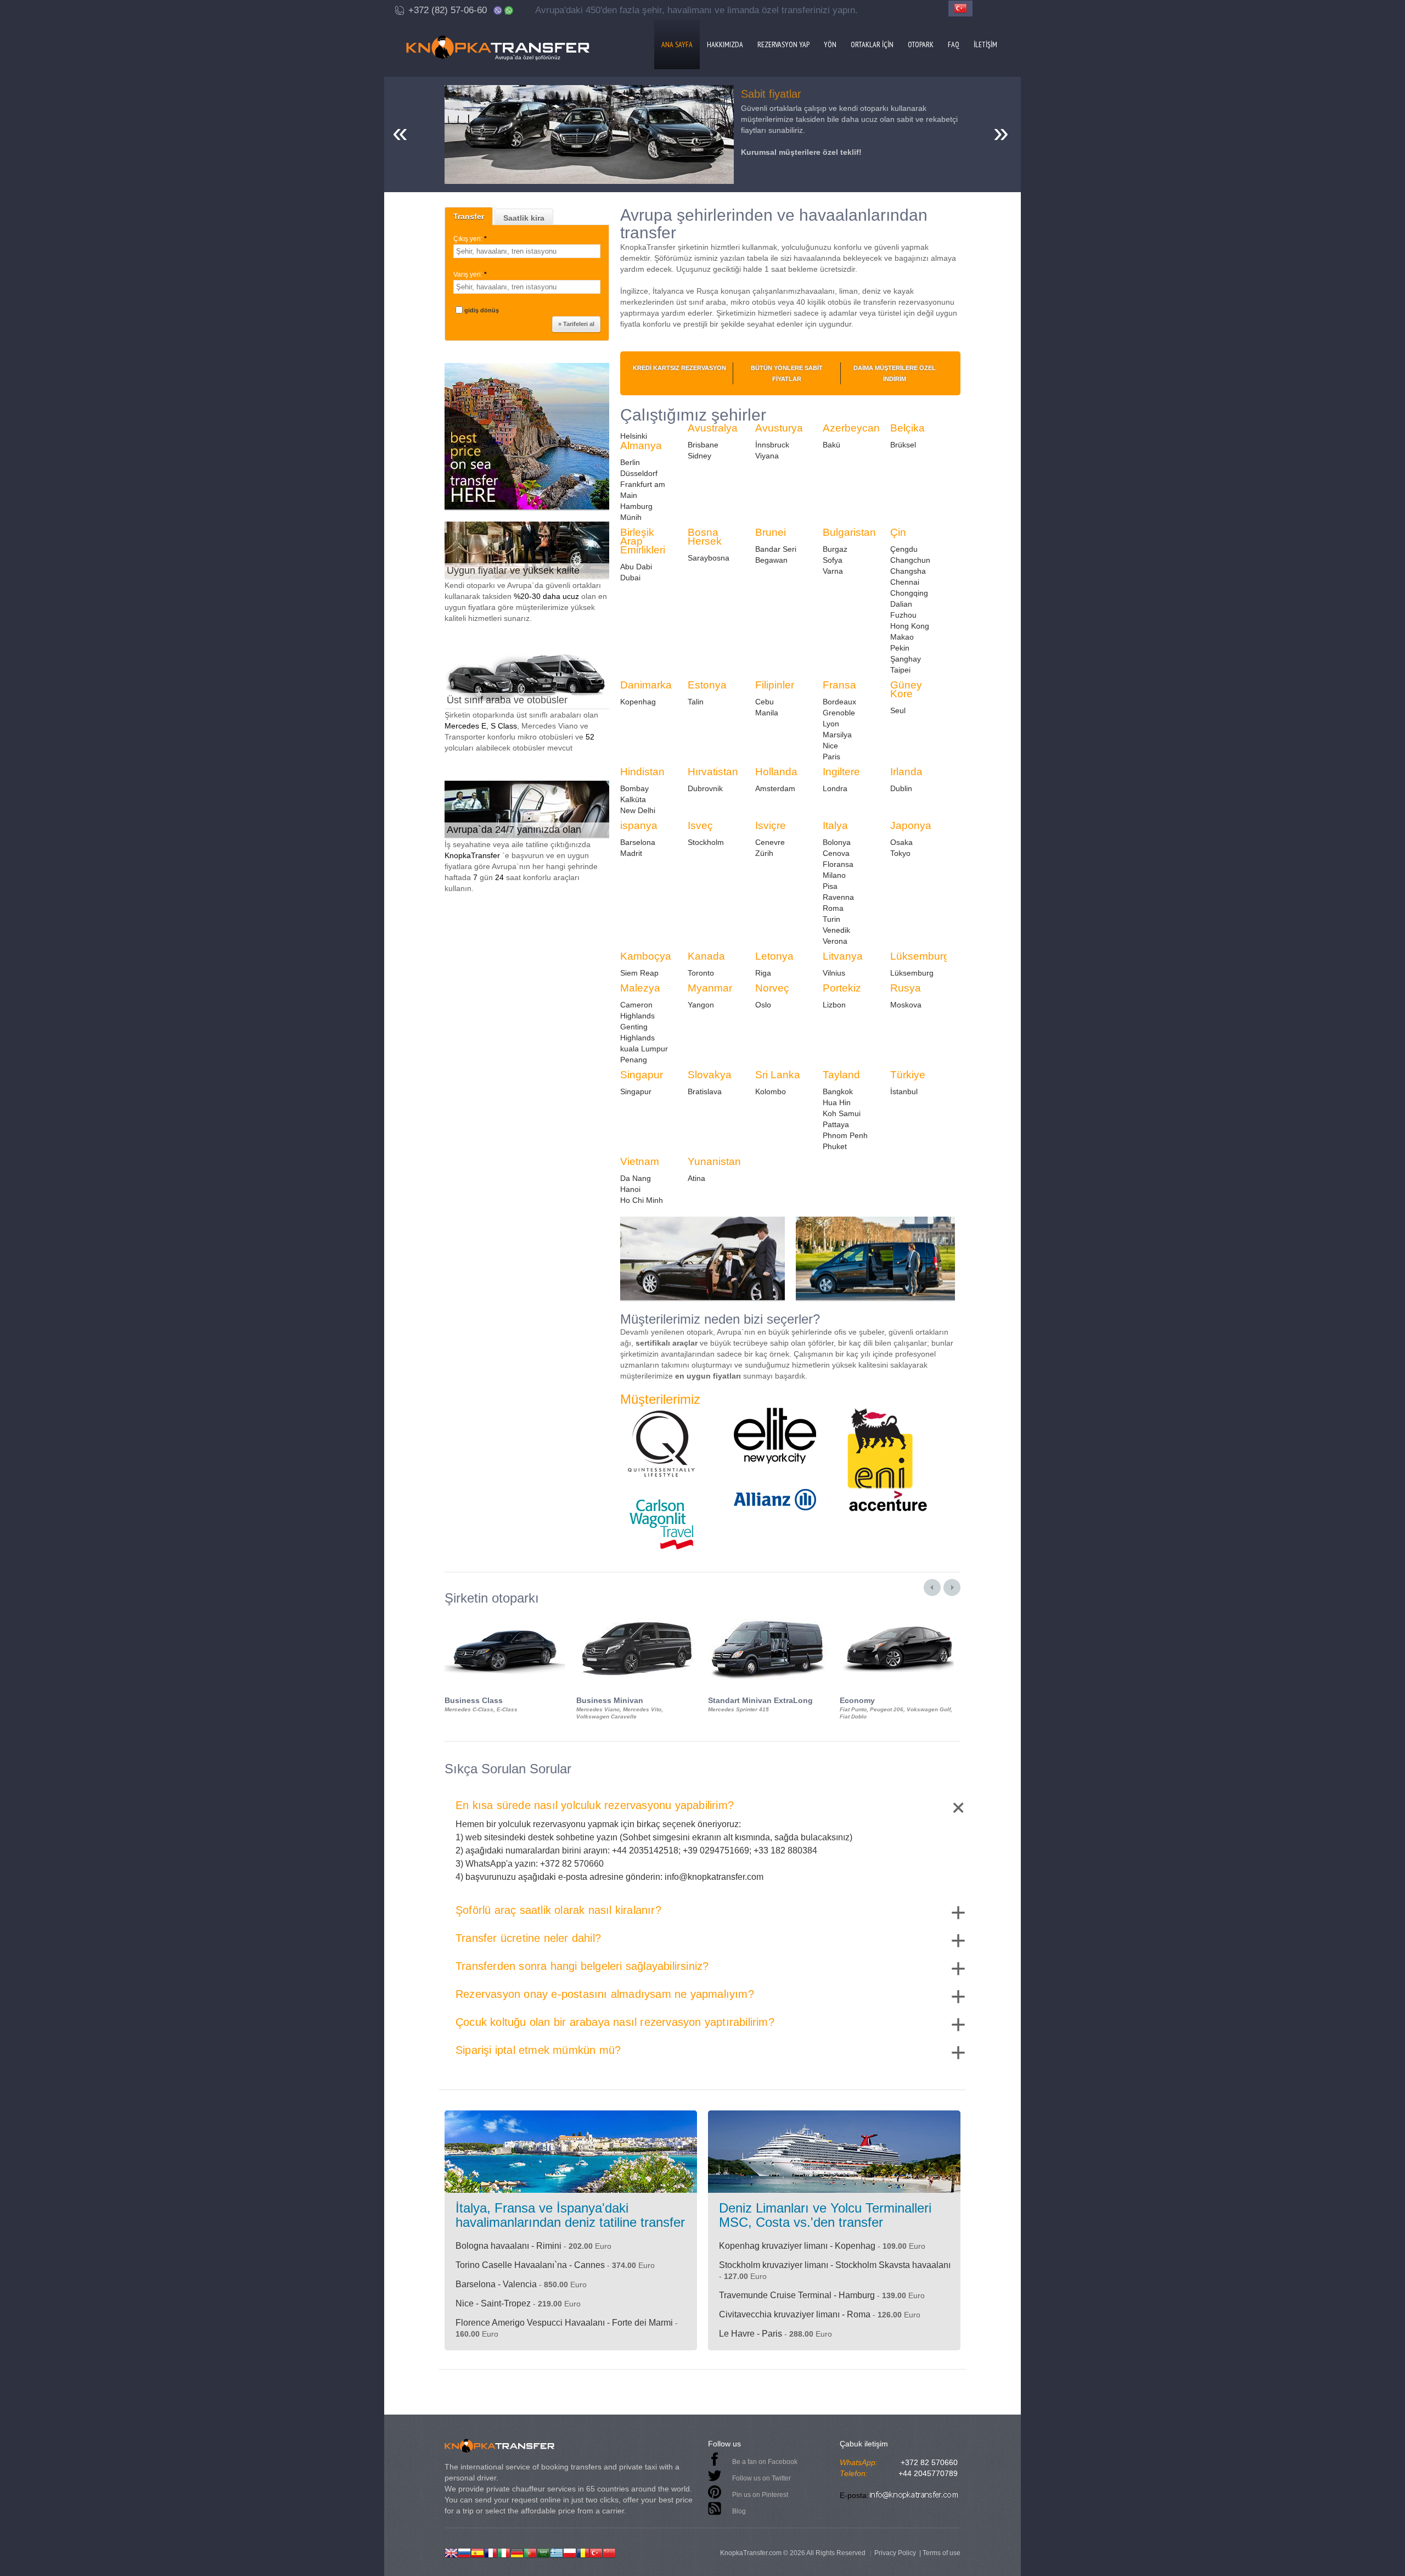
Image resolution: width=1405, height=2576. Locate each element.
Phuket (835, 1146)
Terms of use (942, 2553)
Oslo (763, 1005)
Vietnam (640, 1161)
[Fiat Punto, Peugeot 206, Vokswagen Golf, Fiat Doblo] (900, 1615)
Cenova (836, 853)
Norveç (772, 988)
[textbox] (527, 251)
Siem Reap (639, 973)
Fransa (839, 685)
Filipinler (775, 685)
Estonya (707, 685)
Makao (902, 637)
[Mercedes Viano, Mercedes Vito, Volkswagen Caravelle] (637, 1615)
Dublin (901, 788)
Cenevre (770, 842)
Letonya (774, 956)
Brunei (771, 532)
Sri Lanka (778, 1075)
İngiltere (841, 772)
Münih (631, 517)
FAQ (954, 44)
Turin (831, 919)
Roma (833, 908)
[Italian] (504, 2552)
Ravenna (838, 897)
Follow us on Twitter (761, 2478)
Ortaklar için (872, 44)
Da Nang (636, 1178)
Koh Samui (842, 1113)
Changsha (908, 571)
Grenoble (839, 713)
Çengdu (904, 549)
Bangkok (838, 1091)
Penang (634, 1060)
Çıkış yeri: (470, 239)
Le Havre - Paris (751, 2334)
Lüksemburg (920, 956)
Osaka (901, 842)
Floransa (838, 864)
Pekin (900, 648)
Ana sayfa (677, 44)
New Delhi (638, 810)
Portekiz (842, 988)
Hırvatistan (713, 772)
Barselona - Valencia (496, 2284)
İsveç (700, 825)
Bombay (634, 788)
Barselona (638, 842)
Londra (835, 788)
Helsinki (634, 436)
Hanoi (630, 1189)
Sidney (699, 456)
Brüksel (903, 445)
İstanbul (904, 1091)
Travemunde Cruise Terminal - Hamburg (797, 2295)
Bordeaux (839, 702)
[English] (451, 2552)
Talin (696, 702)
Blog (739, 2511)
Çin (898, 532)
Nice (830, 746)
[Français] (491, 2552)
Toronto (701, 973)
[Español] (477, 2552)
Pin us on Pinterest (760, 2495)
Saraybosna (709, 558)
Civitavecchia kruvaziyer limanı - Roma (795, 2314)
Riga (763, 973)
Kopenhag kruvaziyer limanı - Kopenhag (797, 2246)
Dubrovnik (705, 788)
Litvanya (843, 956)
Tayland (841, 1075)
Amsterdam (775, 788)
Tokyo (900, 853)
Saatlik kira (524, 218)
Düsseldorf (639, 473)
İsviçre (771, 825)
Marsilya (837, 735)
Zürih (764, 853)
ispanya (639, 825)
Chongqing (909, 593)
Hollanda (776, 772)
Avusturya (779, 428)
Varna (833, 571)
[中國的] (609, 2552)
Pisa (830, 886)
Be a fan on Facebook (765, 2462)
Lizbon (834, 1005)
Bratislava (705, 1091)
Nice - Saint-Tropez (493, 2303)
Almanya (641, 446)
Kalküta (633, 799)
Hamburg (636, 506)
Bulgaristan (849, 532)
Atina (696, 1178)
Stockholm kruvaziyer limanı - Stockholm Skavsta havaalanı (835, 2265)
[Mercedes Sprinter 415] (768, 1615)
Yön (830, 44)
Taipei (900, 670)
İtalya (835, 825)
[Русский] (464, 2552)
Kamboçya (646, 956)
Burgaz (835, 549)
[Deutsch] (517, 2552)
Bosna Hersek (705, 537)
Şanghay (906, 659)
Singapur (642, 1075)
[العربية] (543, 2552)
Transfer (469, 216)
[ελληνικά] (557, 2552)
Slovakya (710, 1075)
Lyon (831, 724)
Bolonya (837, 842)
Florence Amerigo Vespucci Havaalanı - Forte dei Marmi (564, 2323)
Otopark (921, 44)
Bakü (831, 445)
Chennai (905, 582)
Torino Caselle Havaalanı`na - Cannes (530, 2265)
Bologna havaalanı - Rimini (508, 2246)
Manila (767, 713)
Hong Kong (910, 626)
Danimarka (646, 685)
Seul (898, 710)
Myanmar (710, 988)
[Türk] (596, 2552)
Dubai (630, 578)
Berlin (630, 462)
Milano (834, 875)
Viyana (767, 456)
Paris (831, 757)
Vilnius (834, 973)
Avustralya (713, 428)
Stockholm (706, 842)
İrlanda (906, 772)
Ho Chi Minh (642, 1200)
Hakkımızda (725, 44)
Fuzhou (903, 615)
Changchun (910, 560)
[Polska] (570, 2552)
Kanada (706, 956)
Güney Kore (906, 689)
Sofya (833, 560)
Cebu (765, 702)
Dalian (901, 604)
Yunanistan (714, 1161)
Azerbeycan (851, 428)
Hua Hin (837, 1102)
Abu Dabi (636, 567)
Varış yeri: (470, 275)
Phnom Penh (845, 1135)
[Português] (530, 2552)
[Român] (583, 2552)
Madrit (631, 853)
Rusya (906, 988)
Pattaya (836, 1124)
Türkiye (908, 1075)
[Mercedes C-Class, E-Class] (505, 1615)
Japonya (911, 825)
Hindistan (642, 772)
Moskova (906, 1005)
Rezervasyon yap (783, 44)
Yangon (701, 1005)
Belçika (907, 428)
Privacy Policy (895, 2553)
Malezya (640, 988)
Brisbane (703, 445)
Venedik (836, 930)
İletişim (985, 44)
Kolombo (771, 1091)
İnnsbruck (772, 445)
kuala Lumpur (644, 1049)
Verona (835, 941)
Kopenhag (638, 702)
